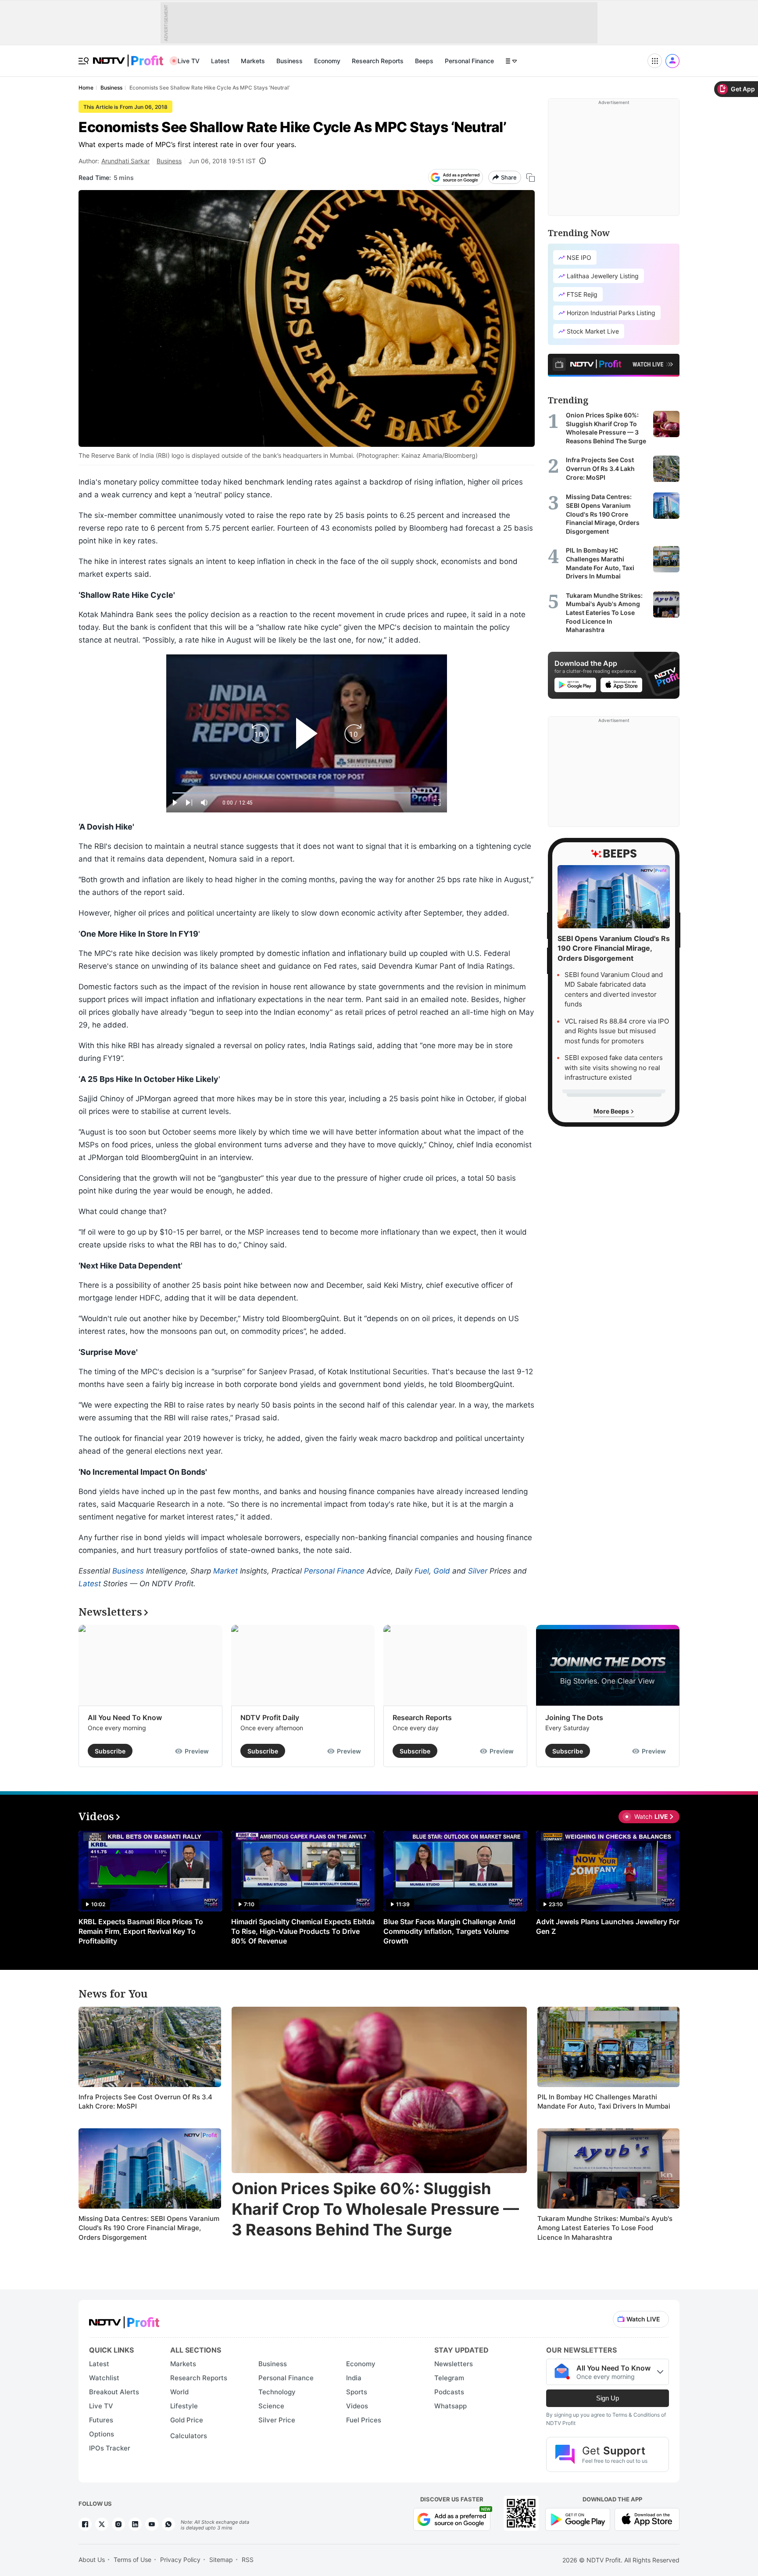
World (179, 2392)
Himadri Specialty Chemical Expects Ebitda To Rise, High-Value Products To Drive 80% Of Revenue (303, 1931)
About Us (92, 2560)
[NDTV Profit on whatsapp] (168, 2524)
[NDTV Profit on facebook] (85, 2524)
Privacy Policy (180, 2560)
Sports (357, 2392)
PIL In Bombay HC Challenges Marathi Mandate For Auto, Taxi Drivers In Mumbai (604, 2102)
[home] (128, 56)
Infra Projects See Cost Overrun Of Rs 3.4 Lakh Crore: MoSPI (145, 2102)
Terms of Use (132, 2560)
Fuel (422, 1571)
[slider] (307, 793)
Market (225, 1571)
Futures (101, 2420)
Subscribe (110, 1751)
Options (102, 2434)
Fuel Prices (364, 2420)
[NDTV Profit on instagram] (118, 2524)
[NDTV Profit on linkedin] (135, 2524)
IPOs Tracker (110, 2448)
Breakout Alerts (114, 2392)
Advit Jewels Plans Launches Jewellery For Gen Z (608, 1926)
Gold (442, 1571)
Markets (253, 61)
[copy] (531, 178)
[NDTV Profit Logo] (124, 2319)
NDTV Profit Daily (270, 1717)
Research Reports (378, 61)
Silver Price (277, 2420)
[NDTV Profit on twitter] (102, 2524)
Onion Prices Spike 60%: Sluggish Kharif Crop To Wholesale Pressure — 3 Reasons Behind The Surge (375, 2209)
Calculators (189, 2436)
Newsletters (454, 2364)
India (354, 2378)
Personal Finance (469, 61)
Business (290, 61)
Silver (478, 1571)
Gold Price (187, 2420)
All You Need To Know (125, 1717)
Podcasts (449, 2392)
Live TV (189, 61)
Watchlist (104, 2378)
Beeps (424, 61)
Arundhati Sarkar (125, 161)
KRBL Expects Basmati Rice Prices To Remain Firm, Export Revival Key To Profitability (141, 1931)
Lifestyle (184, 2406)
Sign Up (608, 2398)
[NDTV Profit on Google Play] (578, 2518)
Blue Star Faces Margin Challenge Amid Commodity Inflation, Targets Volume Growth (449, 1931)
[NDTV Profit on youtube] (152, 2524)
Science (271, 2406)
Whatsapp (451, 2406)
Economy (327, 61)
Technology (277, 2392)
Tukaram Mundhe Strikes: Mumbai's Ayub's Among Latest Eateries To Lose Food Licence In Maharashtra (605, 2228)
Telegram (449, 2378)
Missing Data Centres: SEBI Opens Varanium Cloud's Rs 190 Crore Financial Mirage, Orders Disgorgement (149, 2228)
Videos (357, 2406)
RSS (248, 2560)
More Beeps (612, 1111)
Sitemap (221, 2560)
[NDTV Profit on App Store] (647, 2518)
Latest (220, 61)
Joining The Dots (574, 1717)
